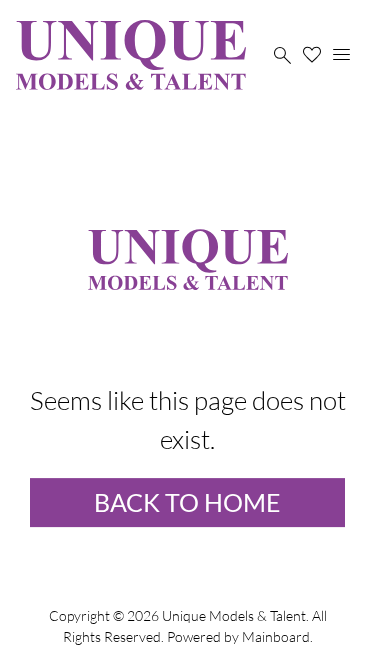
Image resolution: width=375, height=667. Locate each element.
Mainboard (276, 636)
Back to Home (187, 502)
